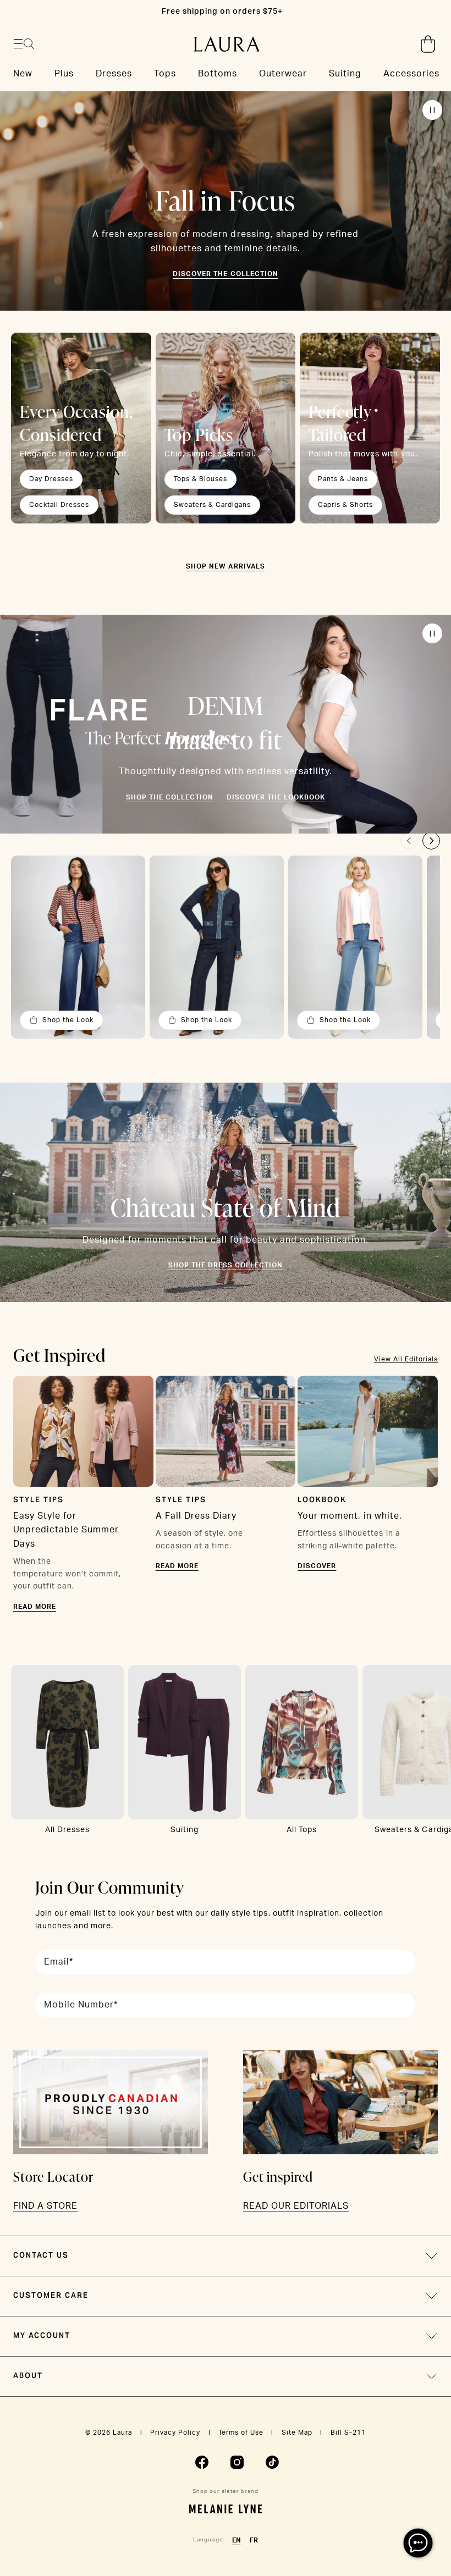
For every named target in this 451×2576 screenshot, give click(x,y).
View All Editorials (406, 1359)
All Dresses (67, 1830)
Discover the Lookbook (276, 797)
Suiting (185, 1830)
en (237, 2540)
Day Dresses (51, 479)
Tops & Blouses (200, 479)
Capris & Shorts (345, 505)
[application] (418, 2543)
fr (254, 2540)
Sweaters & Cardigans (212, 505)
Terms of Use (241, 2432)
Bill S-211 (348, 2432)
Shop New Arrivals (225, 566)
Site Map (297, 2432)
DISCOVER (317, 1566)
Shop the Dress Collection (226, 1265)
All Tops (302, 1830)
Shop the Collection (170, 797)
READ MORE (35, 1607)
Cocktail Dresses (59, 505)
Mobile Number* (81, 2005)
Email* (59, 1962)
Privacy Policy (175, 2432)
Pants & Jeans (343, 479)
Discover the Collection (225, 274)
